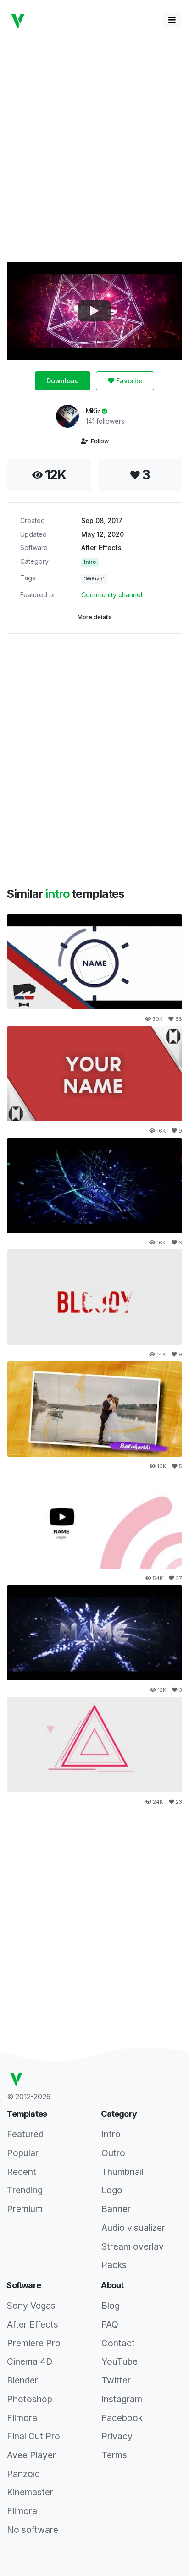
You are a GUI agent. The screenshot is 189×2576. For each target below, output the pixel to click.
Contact (118, 2343)
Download (63, 381)
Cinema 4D (30, 2361)
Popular (23, 2153)
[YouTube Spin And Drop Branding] (94, 1521)
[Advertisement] (94, 145)
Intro (90, 562)
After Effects (101, 548)
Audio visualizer (133, 2228)
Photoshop (30, 2399)
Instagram (122, 2399)
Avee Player (31, 2455)
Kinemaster (30, 2492)
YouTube (120, 2361)
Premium (25, 2209)
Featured (25, 2134)
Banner (116, 2209)
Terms (114, 2455)
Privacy (117, 2436)
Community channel (112, 595)
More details (95, 617)
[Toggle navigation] (172, 20)
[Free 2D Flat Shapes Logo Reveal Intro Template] (94, 1745)
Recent (22, 2172)
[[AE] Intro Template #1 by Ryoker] (94, 1073)
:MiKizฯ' (94, 579)
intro (58, 894)
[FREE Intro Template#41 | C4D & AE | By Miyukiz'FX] (94, 1185)
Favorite (128, 381)
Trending (25, 2190)
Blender (22, 2380)
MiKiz (94, 411)
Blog (111, 2306)
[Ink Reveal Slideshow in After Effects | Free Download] (94, 1409)
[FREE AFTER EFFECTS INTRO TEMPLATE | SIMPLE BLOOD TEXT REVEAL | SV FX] (94, 1297)
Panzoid (23, 2474)
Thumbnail (122, 2172)
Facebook (122, 2418)
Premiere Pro (34, 2343)
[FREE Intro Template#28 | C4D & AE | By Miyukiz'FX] (94, 1633)
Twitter (116, 2380)
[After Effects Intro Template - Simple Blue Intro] (94, 962)
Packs (114, 2265)
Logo (112, 2190)
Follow (98, 441)
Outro (113, 2153)
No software (33, 2530)
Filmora (22, 2418)
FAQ (110, 2324)
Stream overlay (133, 2246)
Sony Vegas (31, 2306)
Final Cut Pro (33, 2436)
